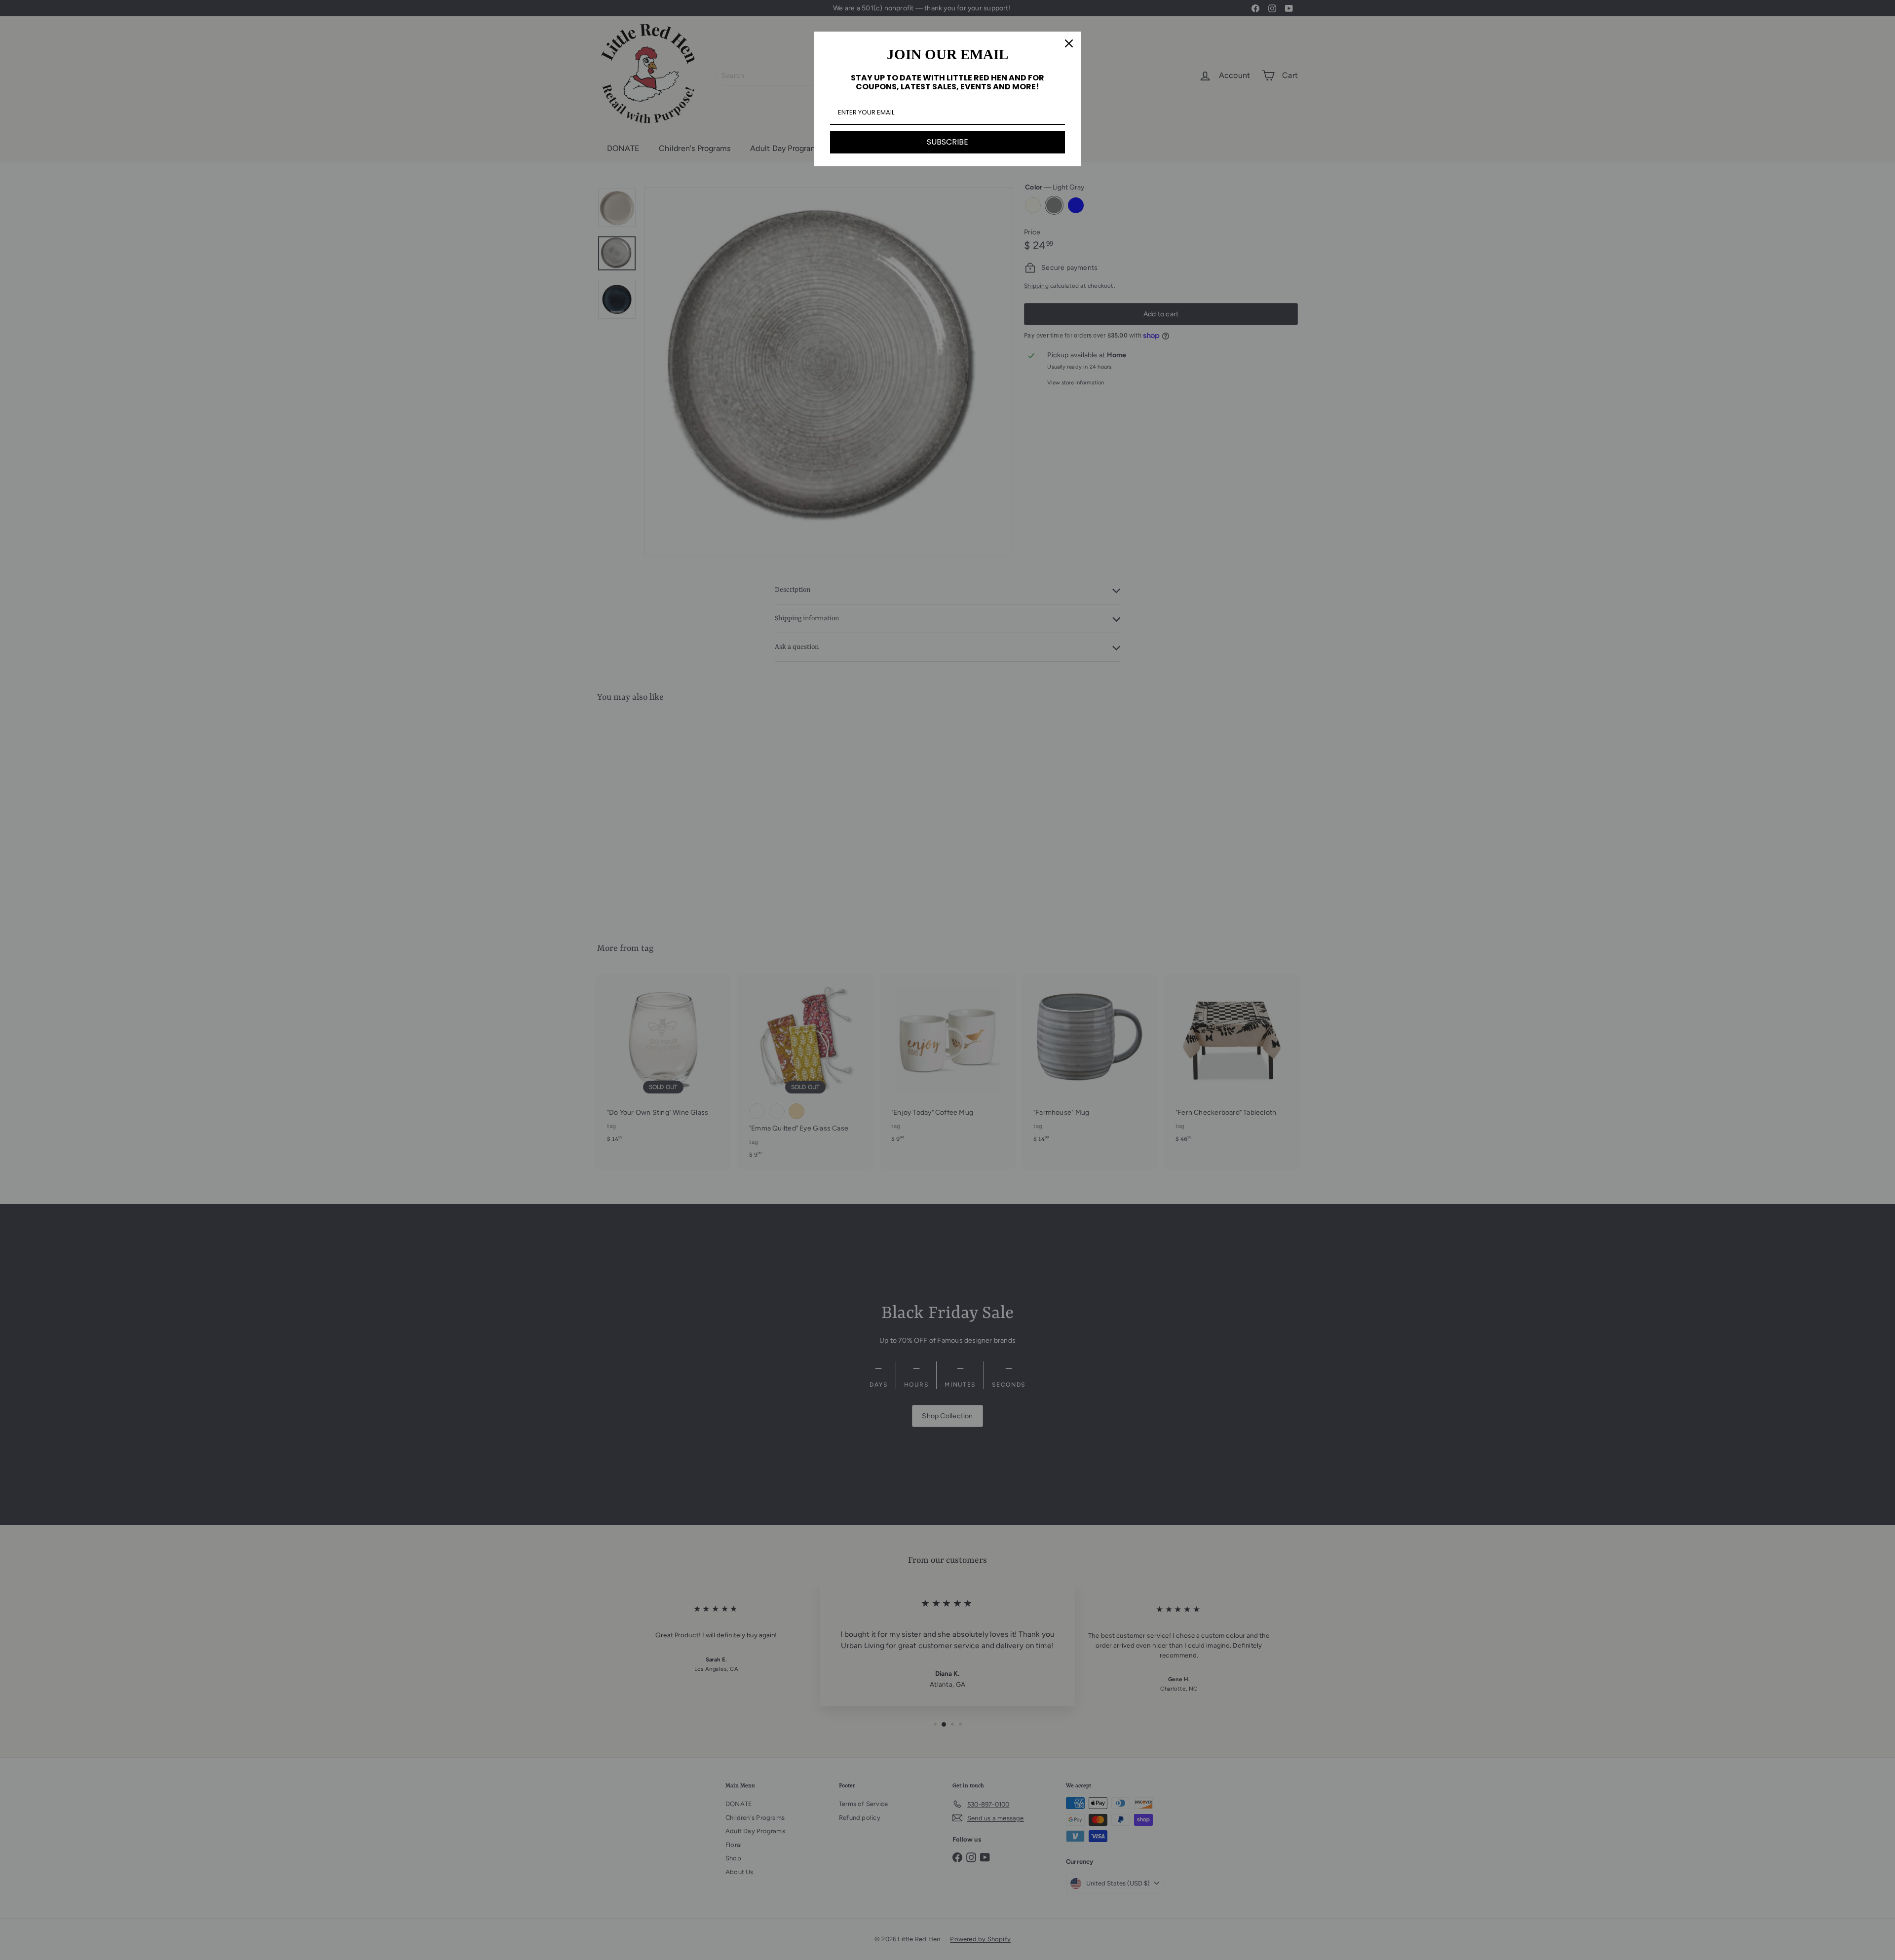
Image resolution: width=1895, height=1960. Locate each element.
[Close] (1069, 43)
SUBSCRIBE (947, 142)
